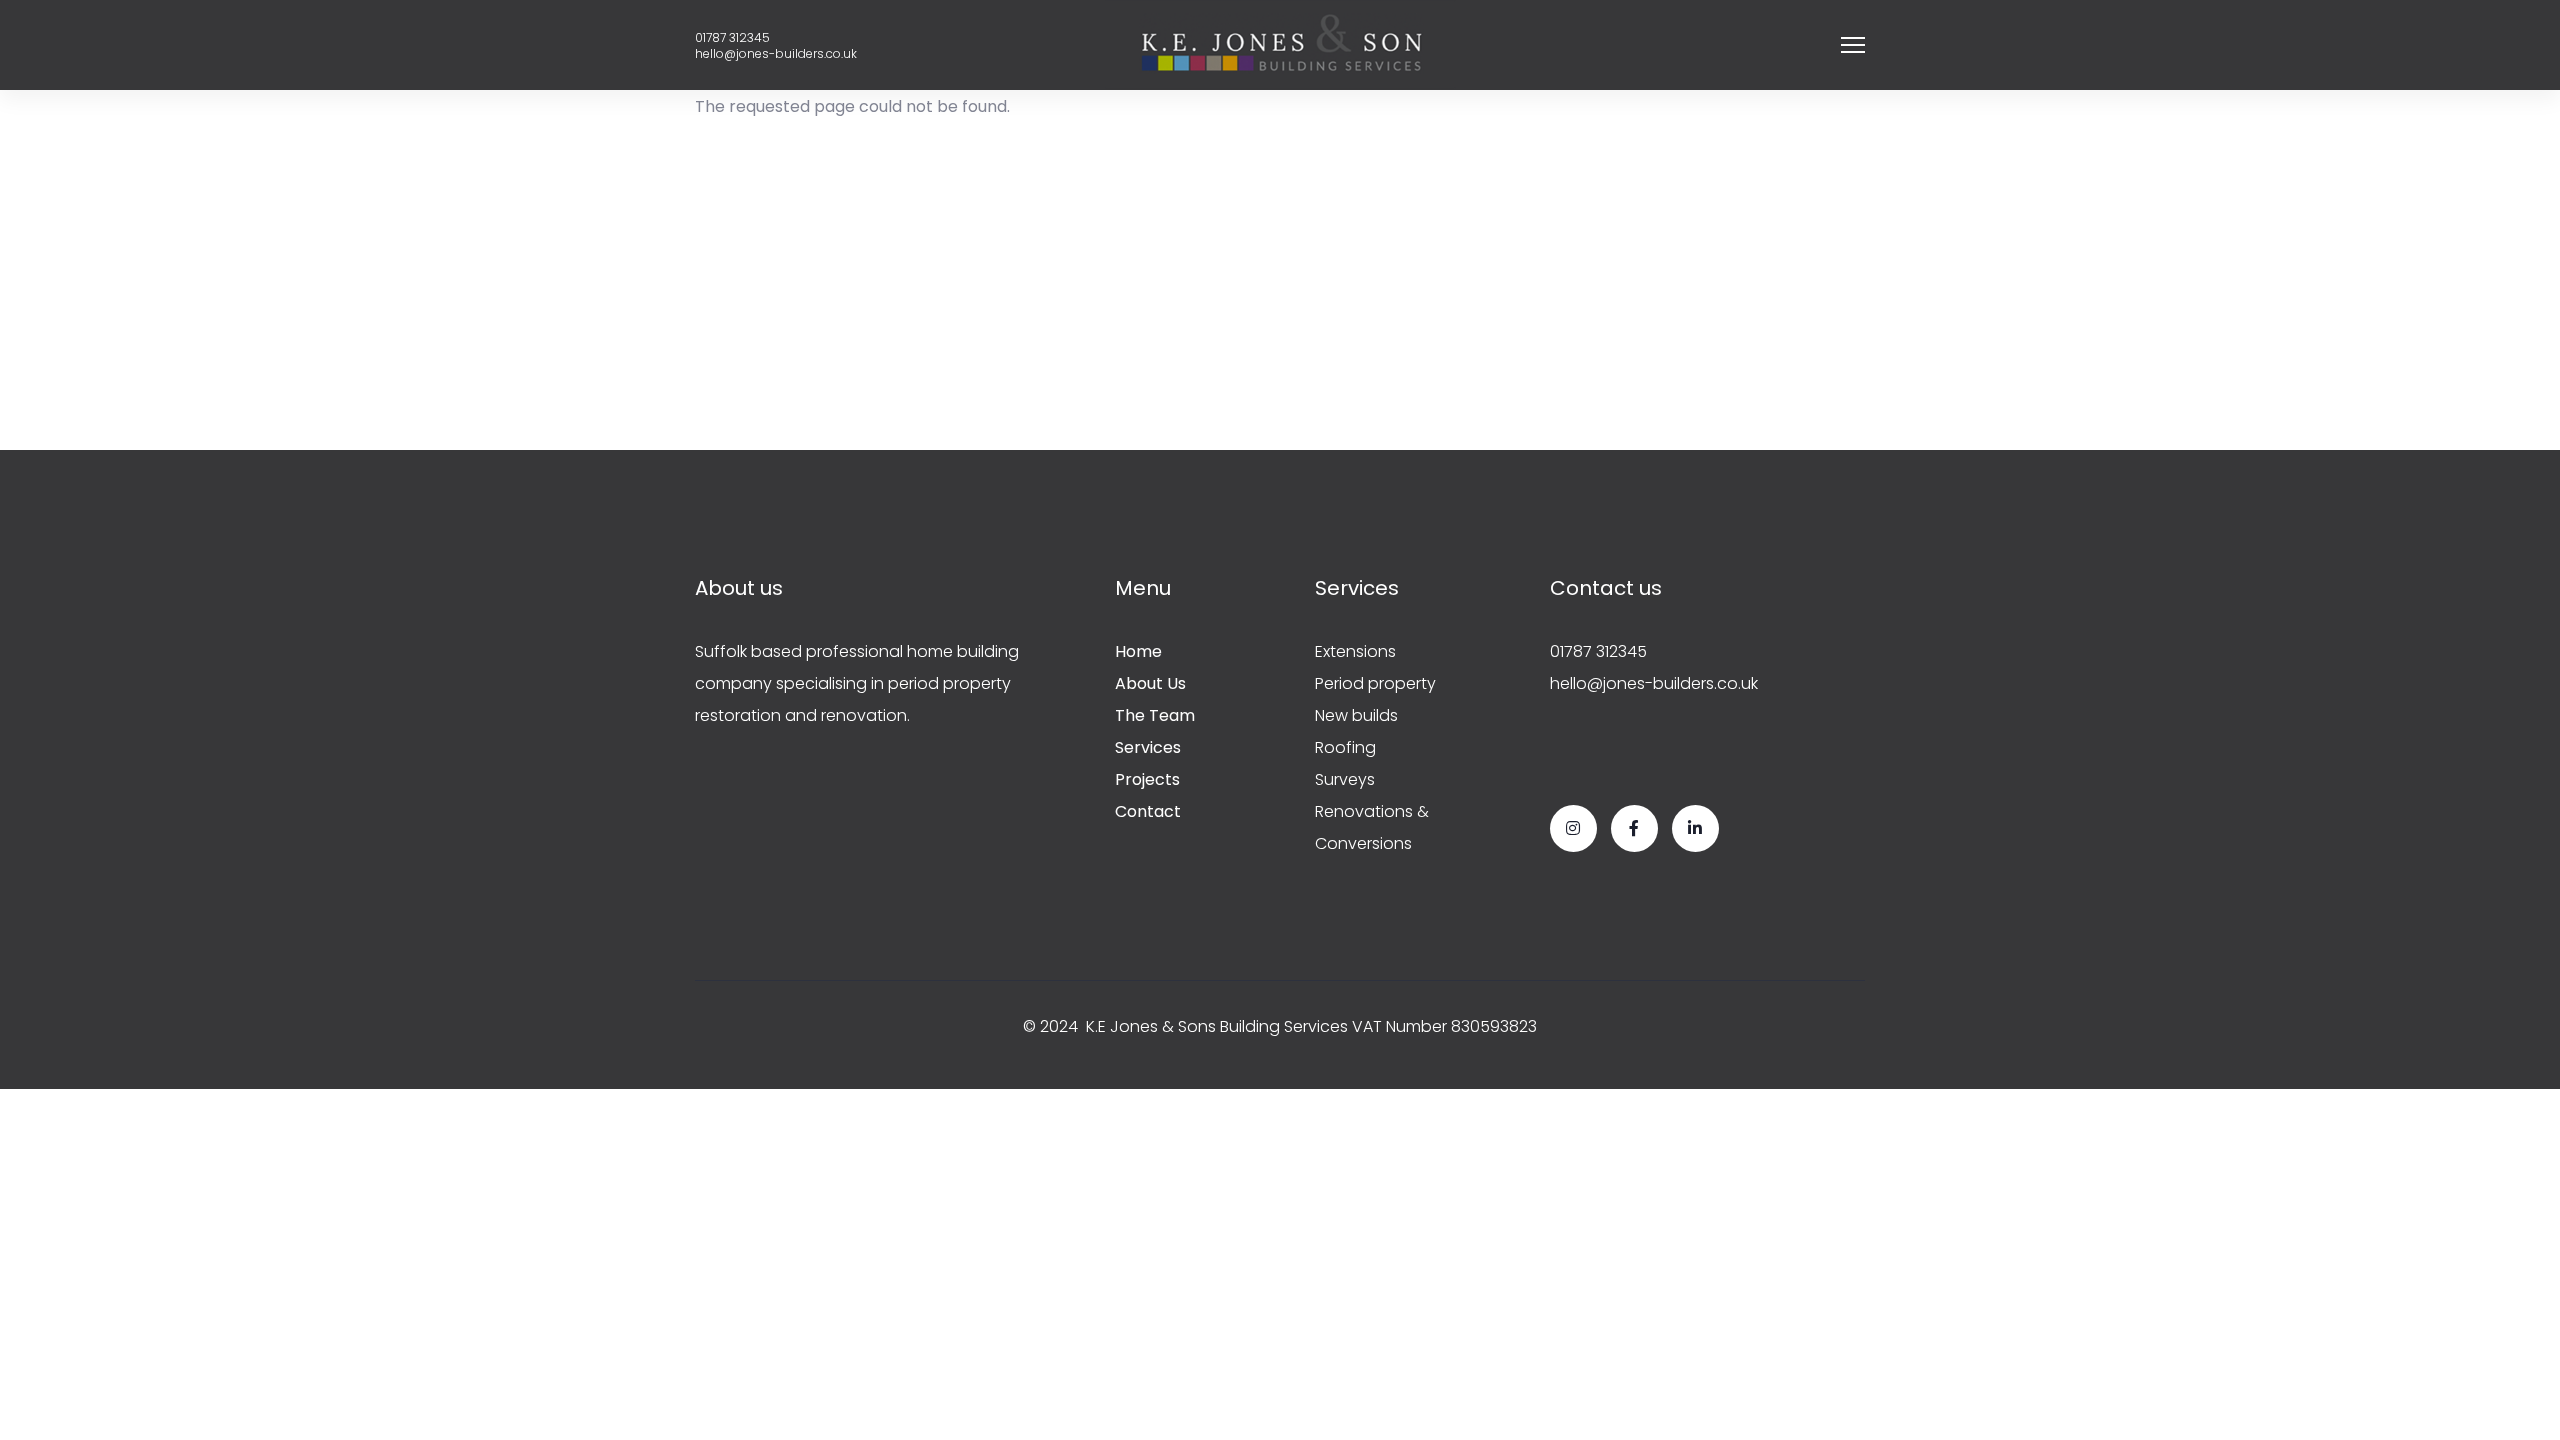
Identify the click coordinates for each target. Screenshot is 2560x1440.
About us (1150, 683)
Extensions (1355, 651)
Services (1148, 747)
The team (1155, 715)
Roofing (1345, 747)
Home (1138, 651)
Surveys (1345, 779)
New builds (1356, 715)
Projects (1147, 779)
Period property (1375, 683)
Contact (1148, 811)
